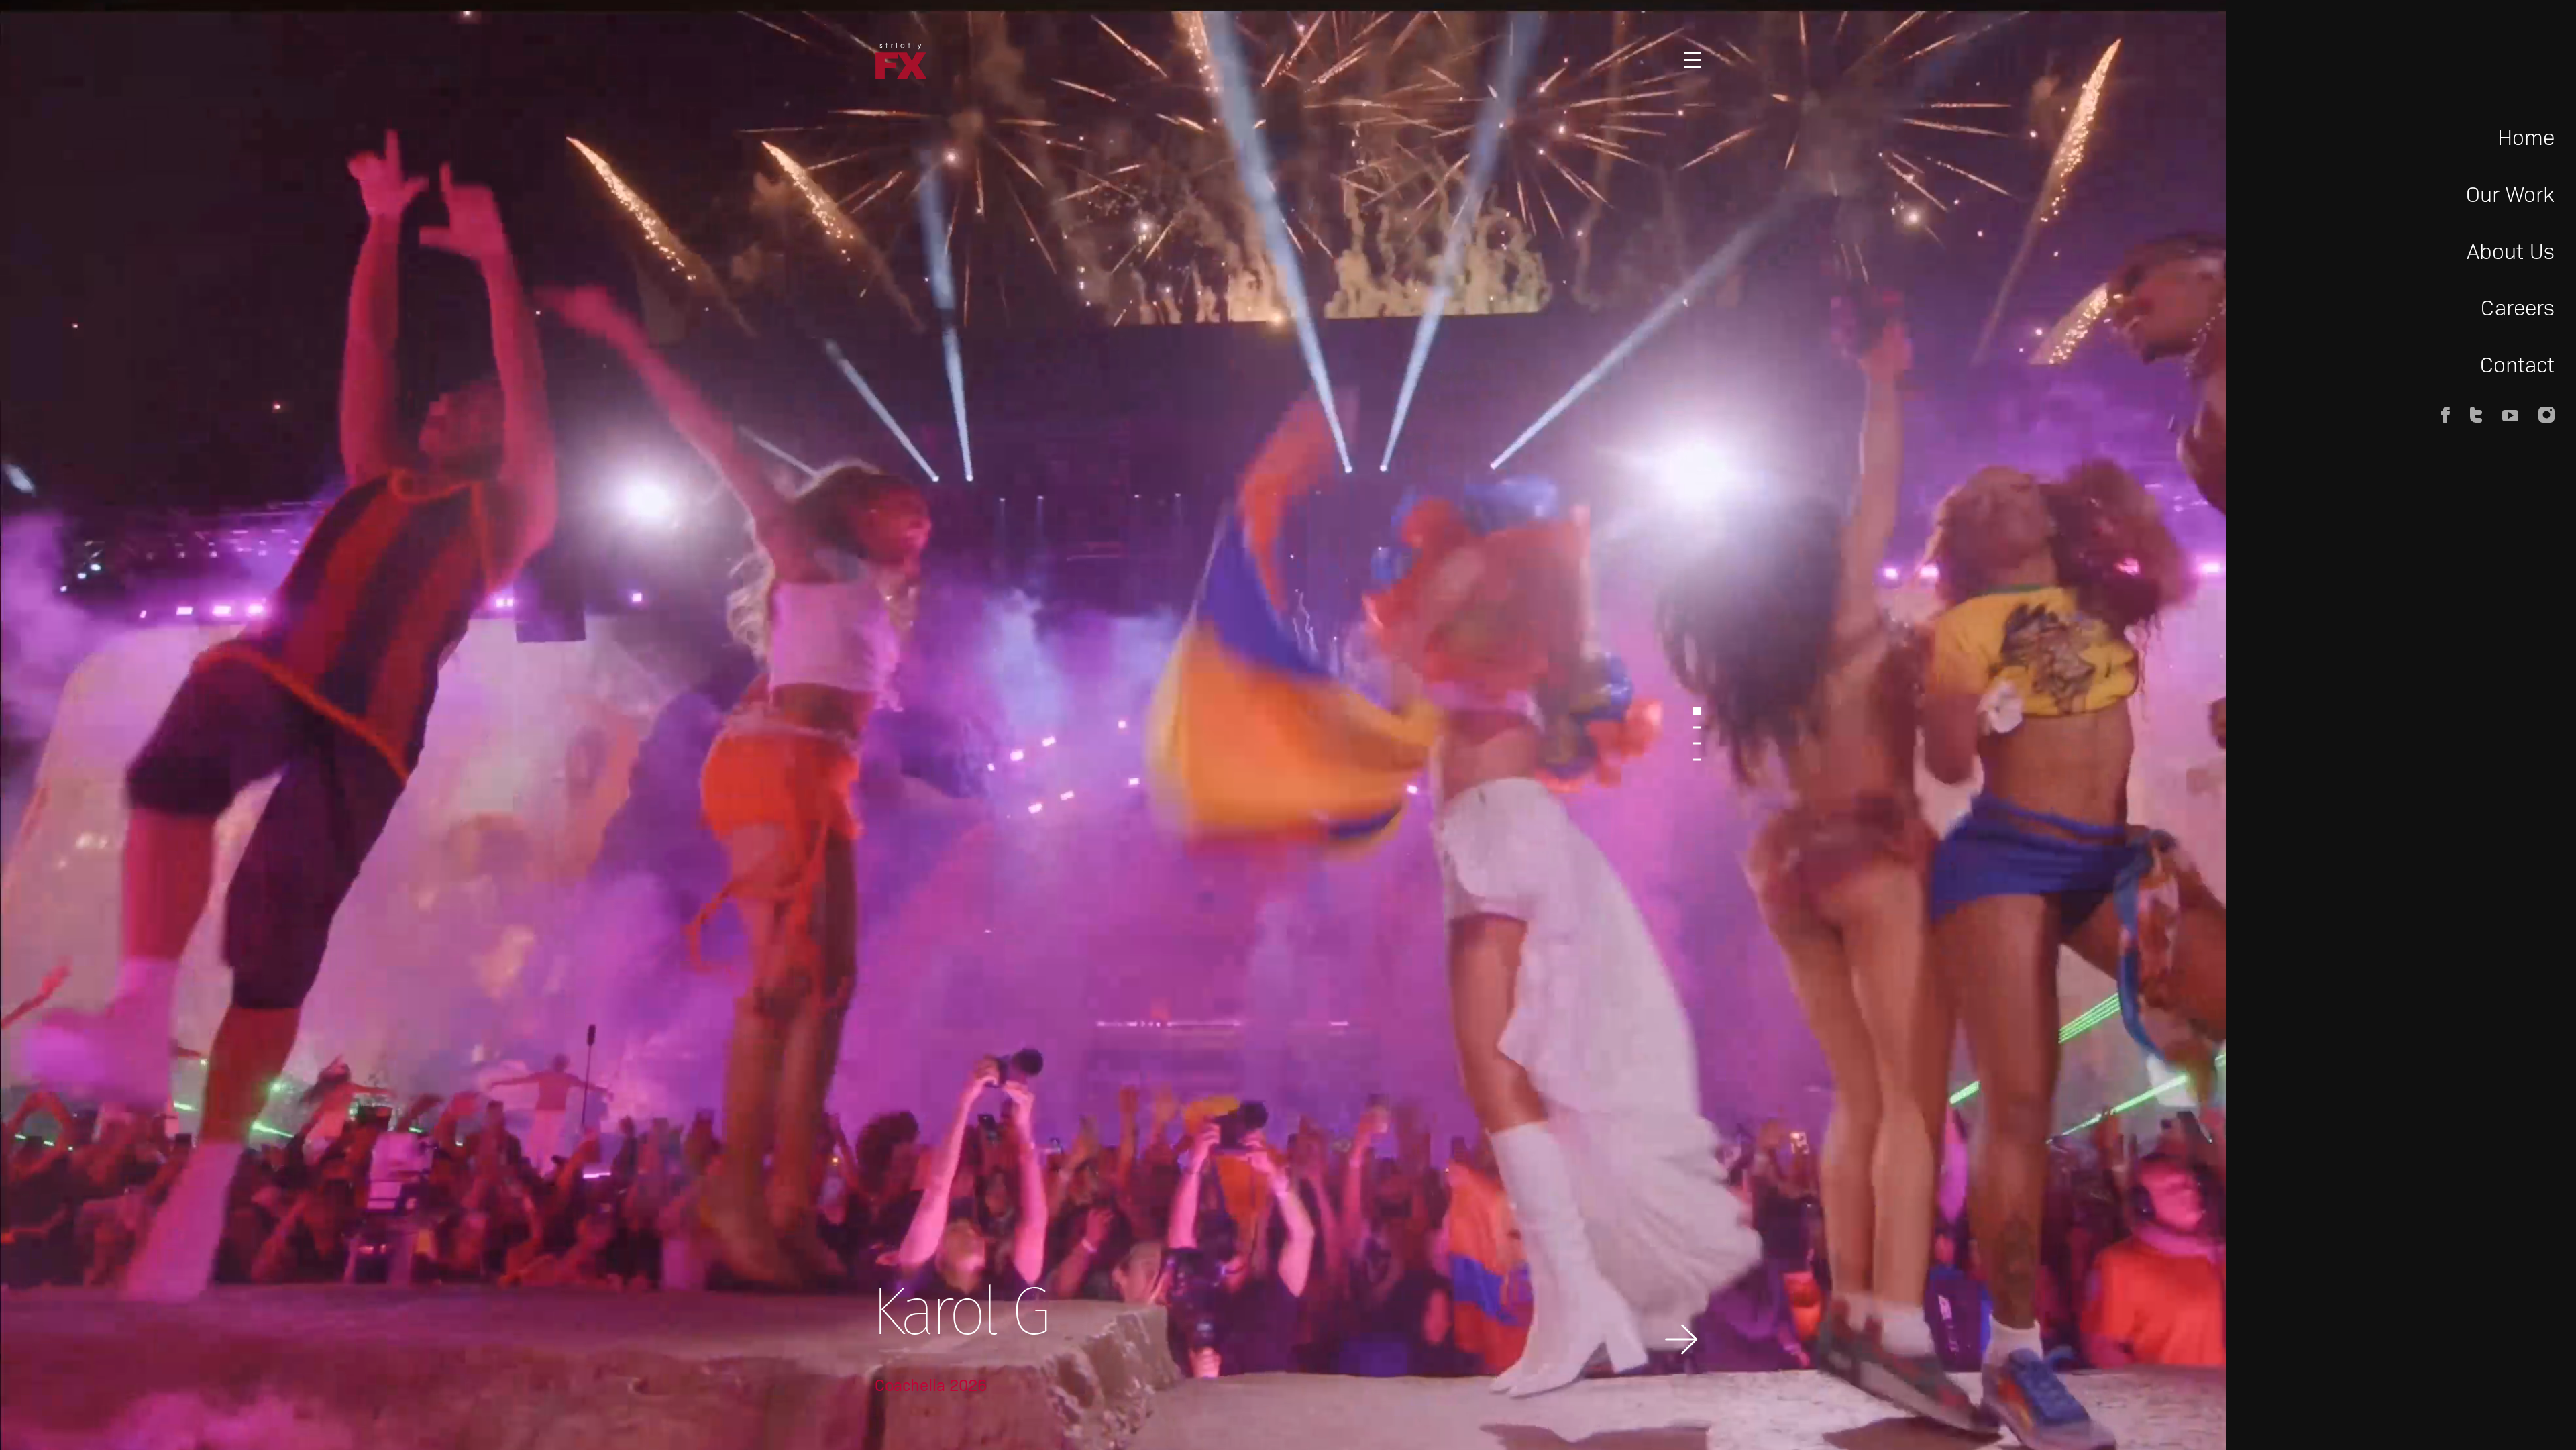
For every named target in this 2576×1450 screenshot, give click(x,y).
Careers (2518, 306)
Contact (2517, 363)
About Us (2511, 250)
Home (2526, 136)
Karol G (959, 1317)
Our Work (2510, 193)
